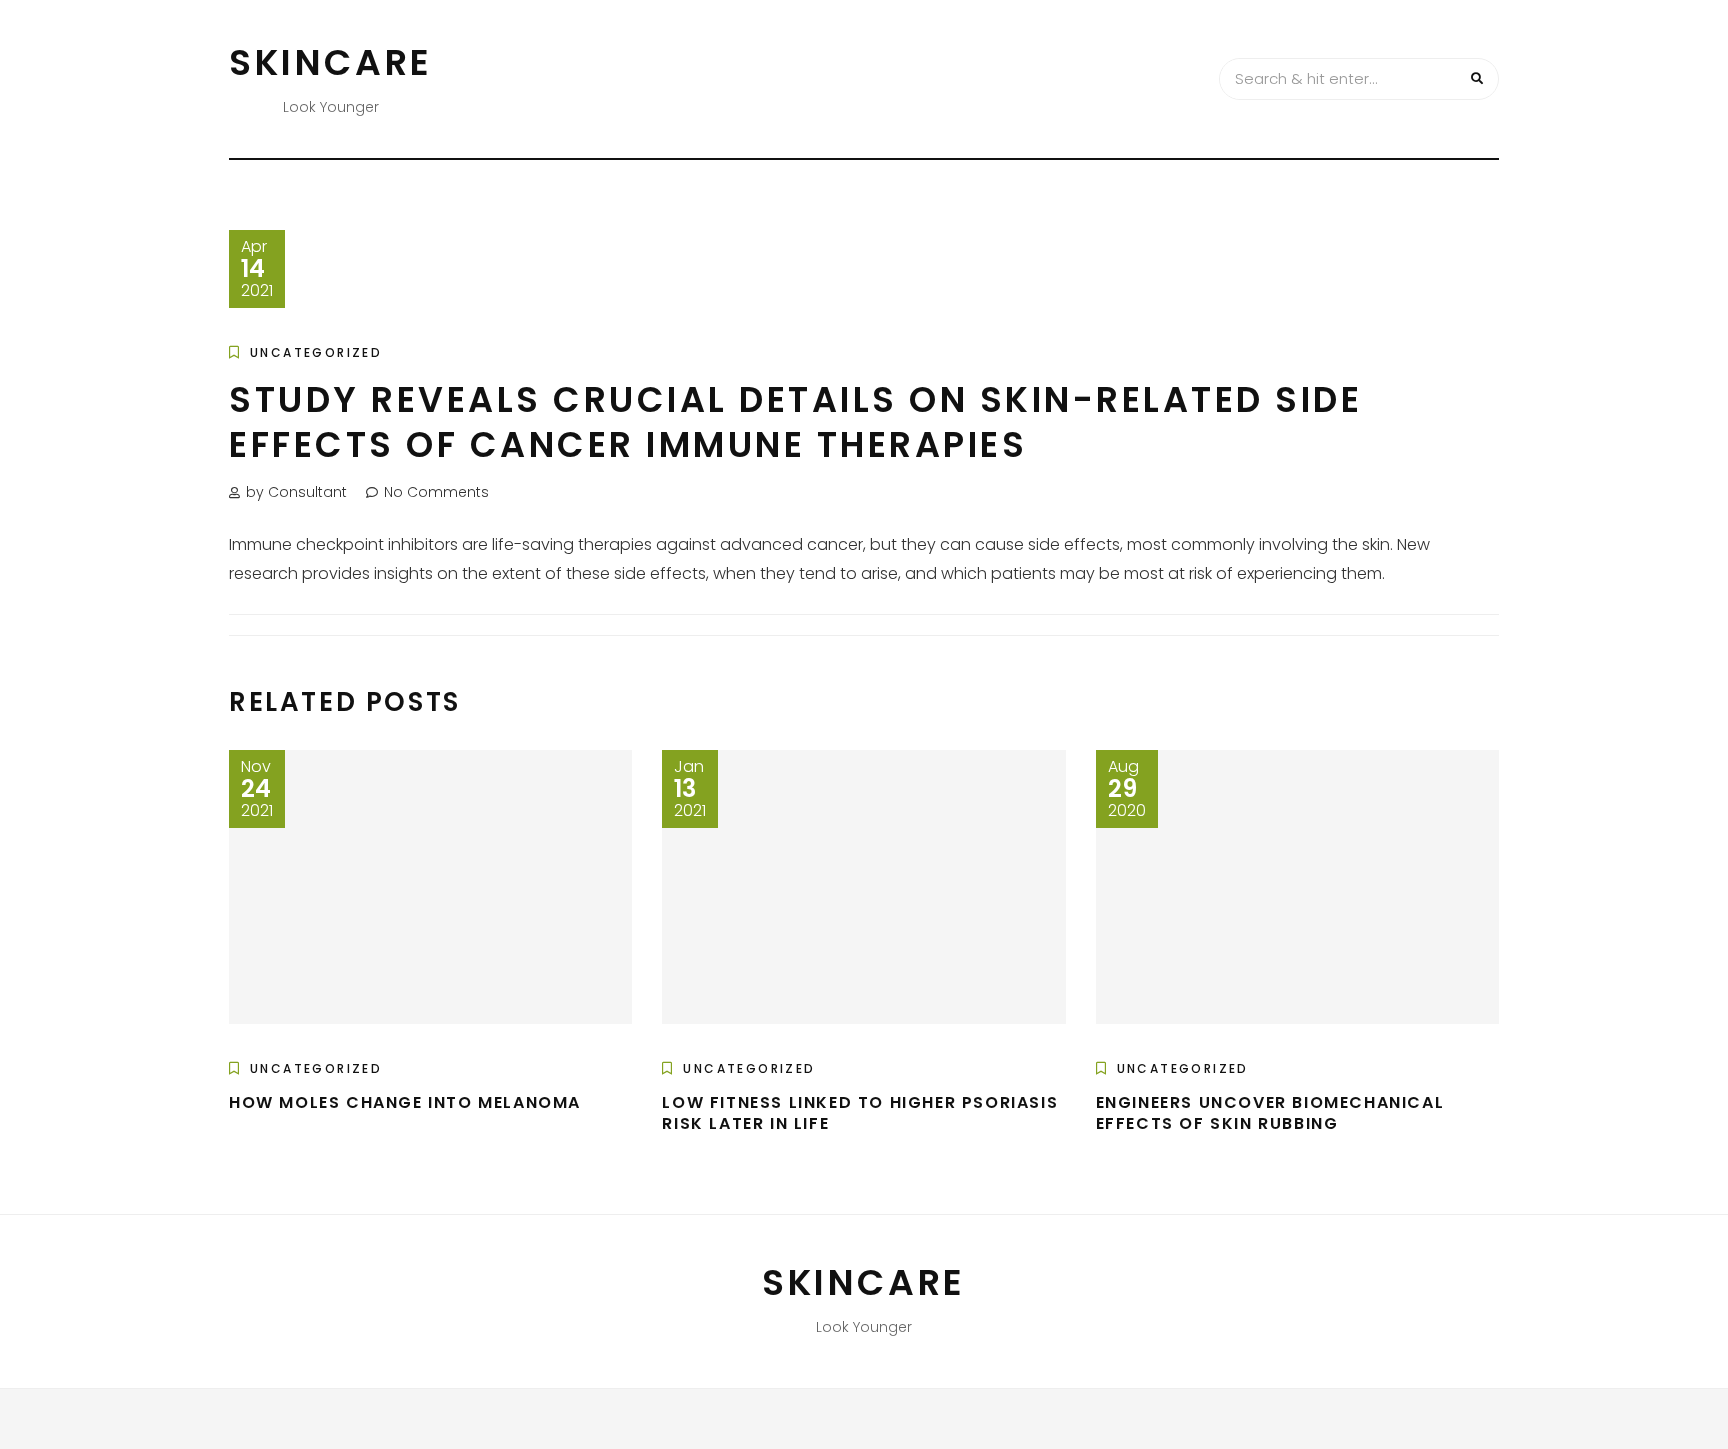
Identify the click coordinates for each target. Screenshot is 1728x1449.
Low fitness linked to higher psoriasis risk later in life (860, 1113)
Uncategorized (316, 352)
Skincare (331, 62)
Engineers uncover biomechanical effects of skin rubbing (1270, 1113)
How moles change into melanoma (405, 1102)
